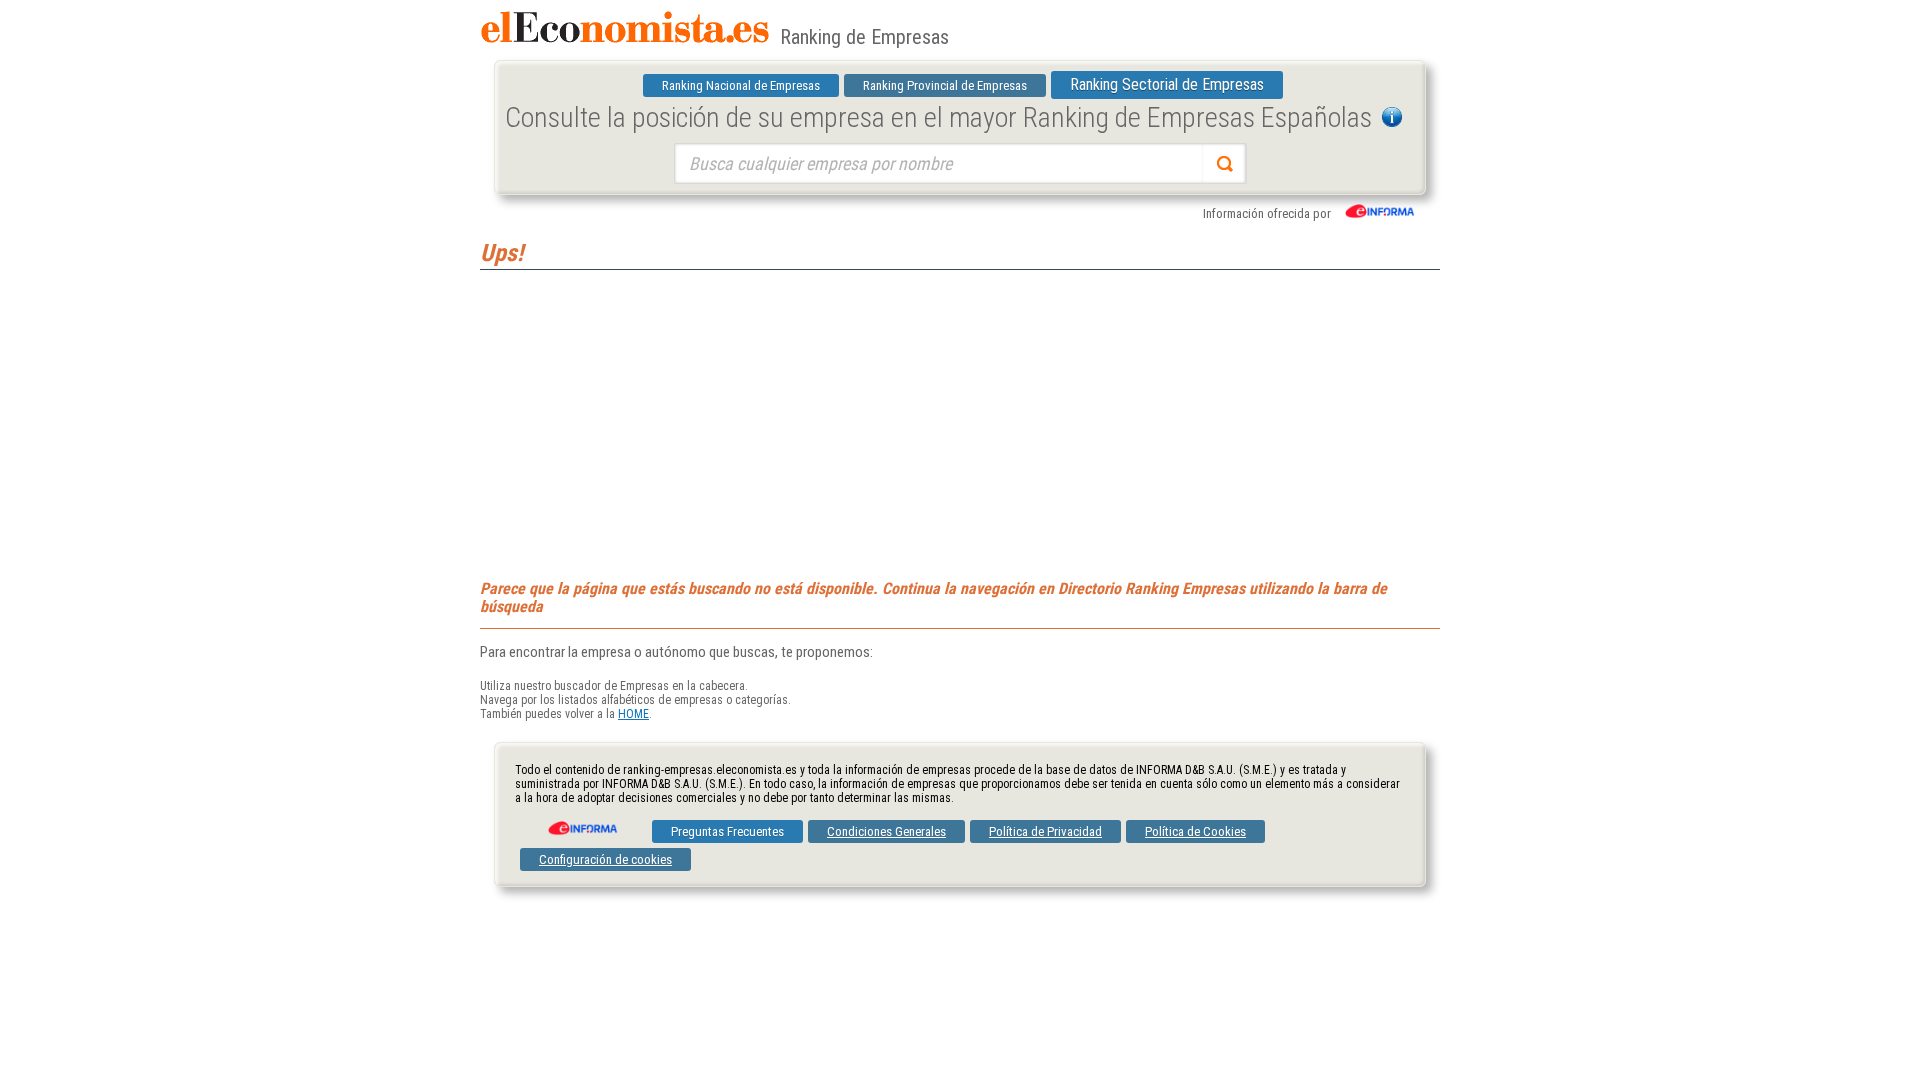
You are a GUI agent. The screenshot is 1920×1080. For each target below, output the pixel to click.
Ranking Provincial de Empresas (945, 85)
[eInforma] (581, 821)
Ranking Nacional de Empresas (741, 85)
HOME (633, 714)
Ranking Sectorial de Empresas (1167, 84)
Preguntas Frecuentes (727, 831)
